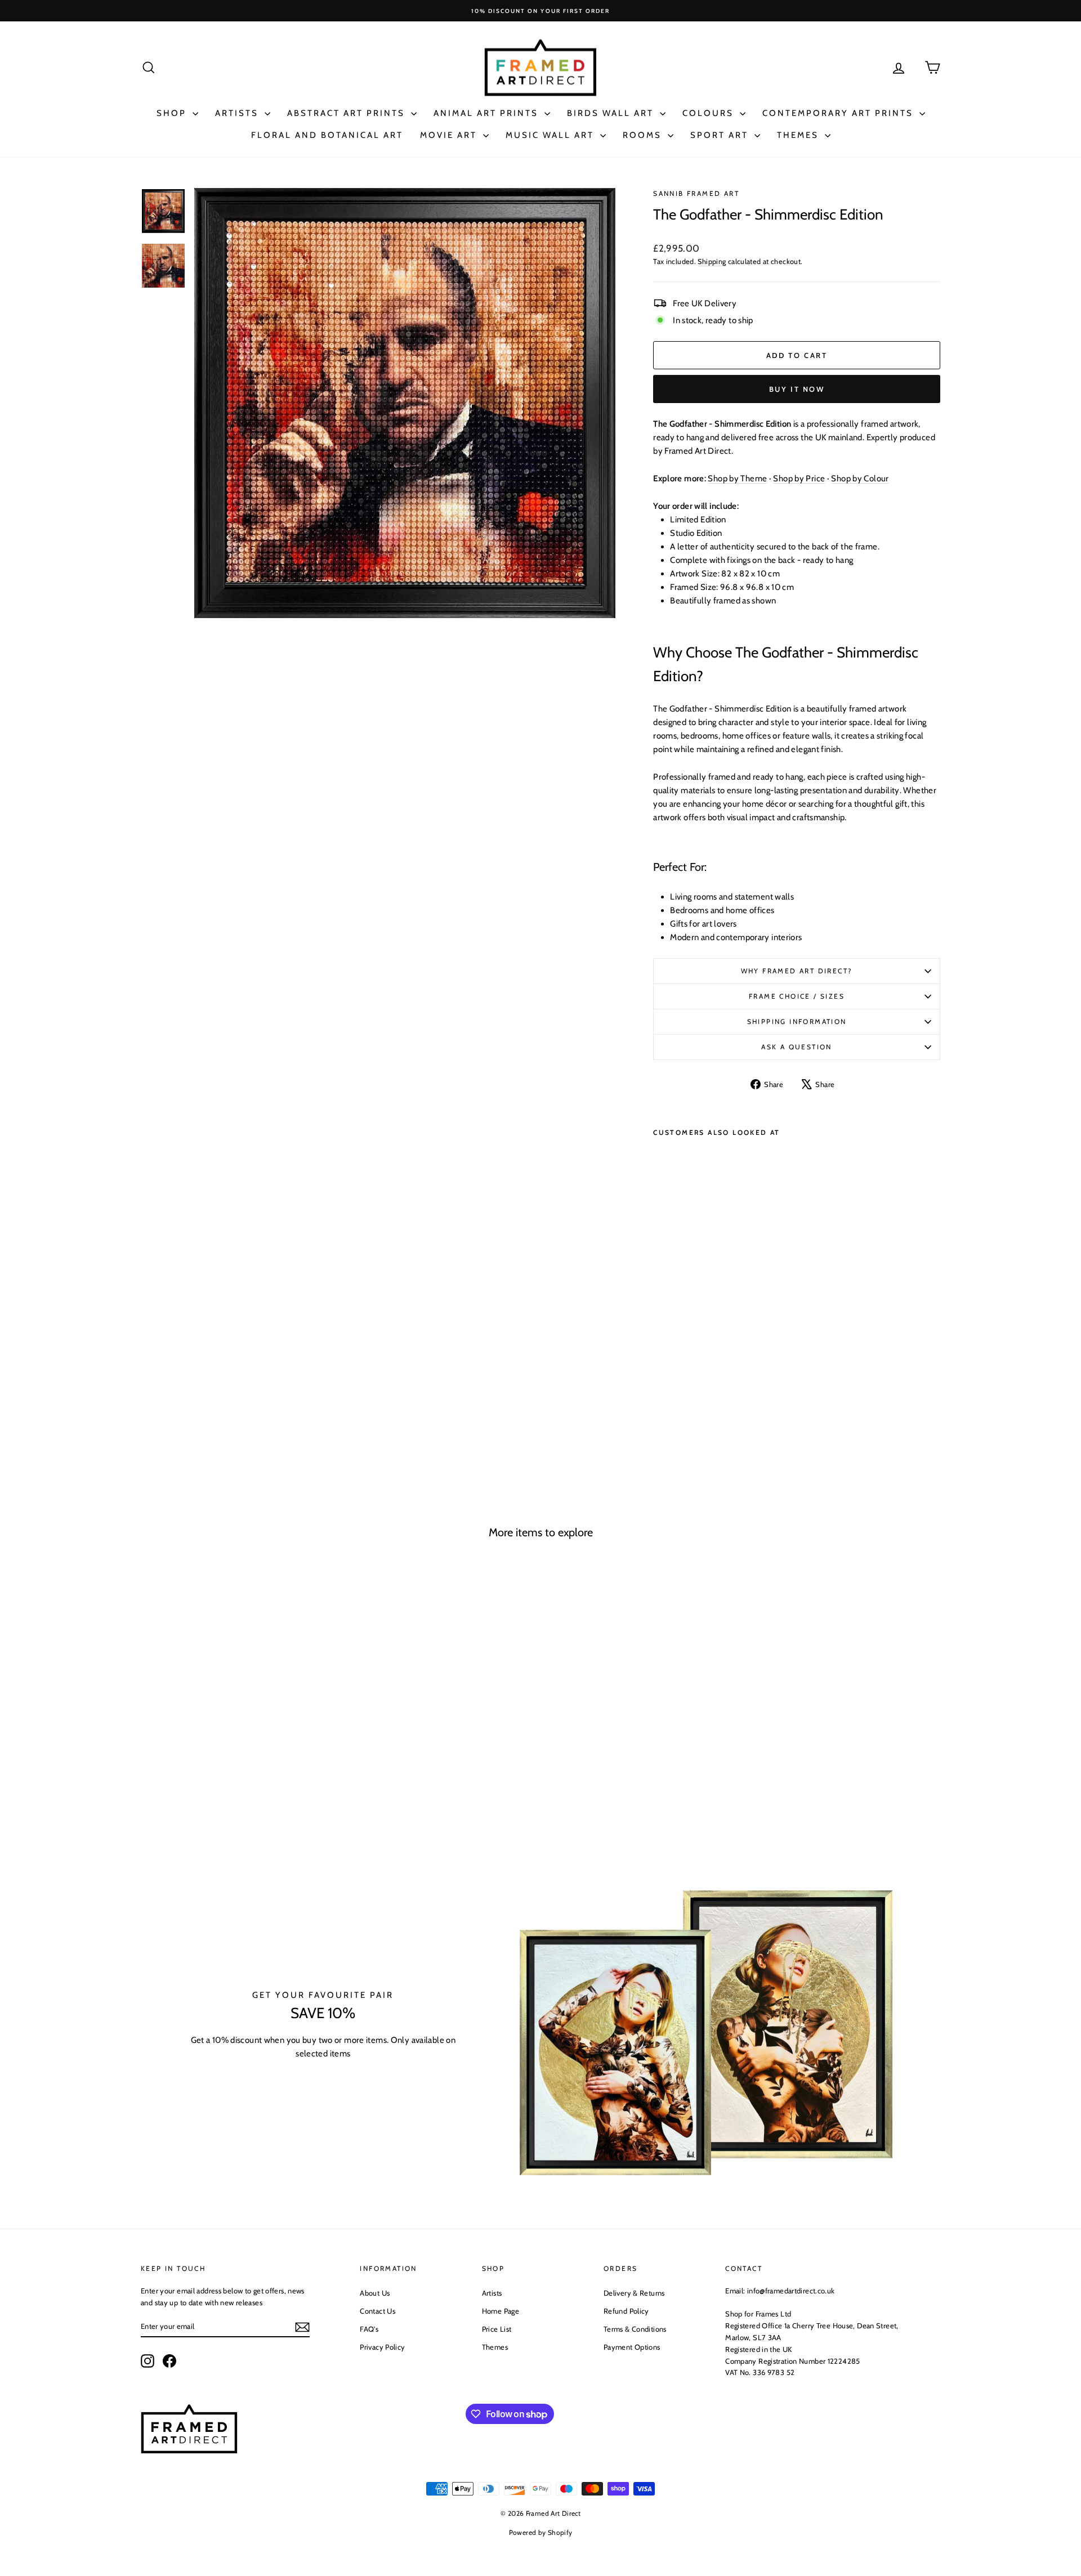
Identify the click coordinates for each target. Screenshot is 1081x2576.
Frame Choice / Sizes (797, 996)
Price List (497, 2329)
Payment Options (632, 2347)
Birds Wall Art (612, 113)
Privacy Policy (382, 2347)
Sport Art (721, 135)
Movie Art (450, 135)
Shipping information (797, 1021)
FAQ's (369, 2329)
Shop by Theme (737, 478)
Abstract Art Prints (348, 113)
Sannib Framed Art (696, 193)
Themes (799, 135)
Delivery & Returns (634, 2293)
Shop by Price (799, 478)
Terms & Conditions (635, 2329)
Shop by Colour (860, 478)
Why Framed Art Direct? (797, 971)
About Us (375, 2293)
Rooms (644, 135)
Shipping (712, 261)
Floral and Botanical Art (327, 135)
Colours (710, 113)
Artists (238, 113)
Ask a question (797, 1047)
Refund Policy (626, 2311)
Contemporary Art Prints (839, 113)
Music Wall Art (551, 135)
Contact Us (378, 2311)
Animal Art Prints (488, 113)
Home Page (501, 2311)
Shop (173, 113)
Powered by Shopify (541, 2532)
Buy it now (797, 389)
